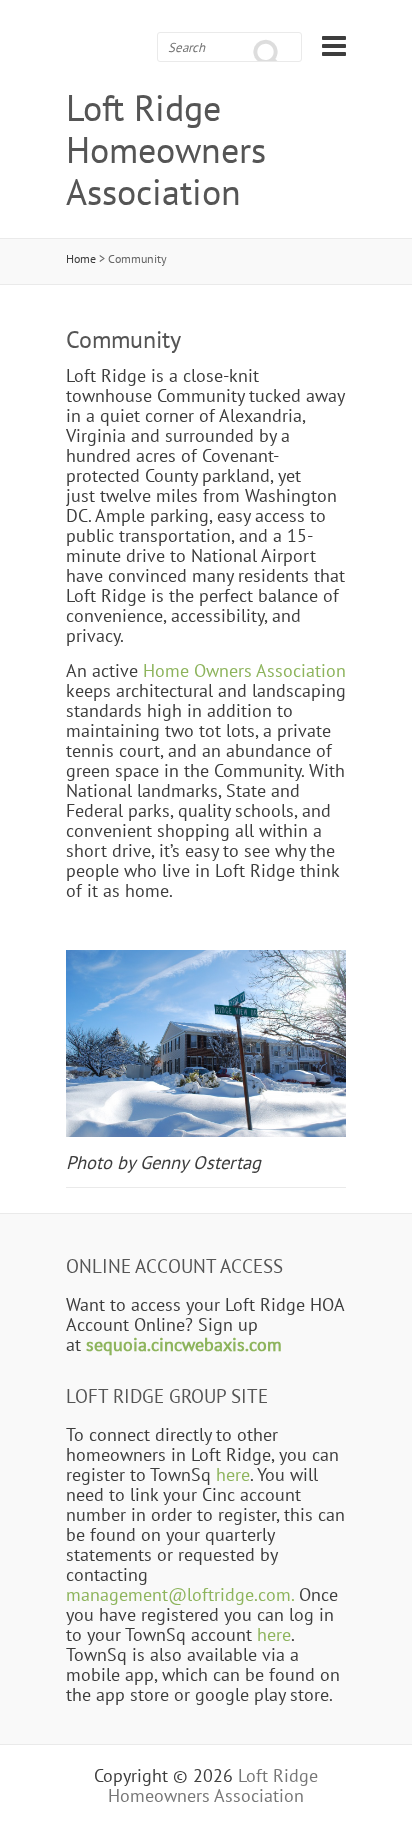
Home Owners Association (244, 670)
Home (81, 258)
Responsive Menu (334, 45)
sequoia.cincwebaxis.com (184, 1344)
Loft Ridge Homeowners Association (166, 150)
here (233, 1474)
